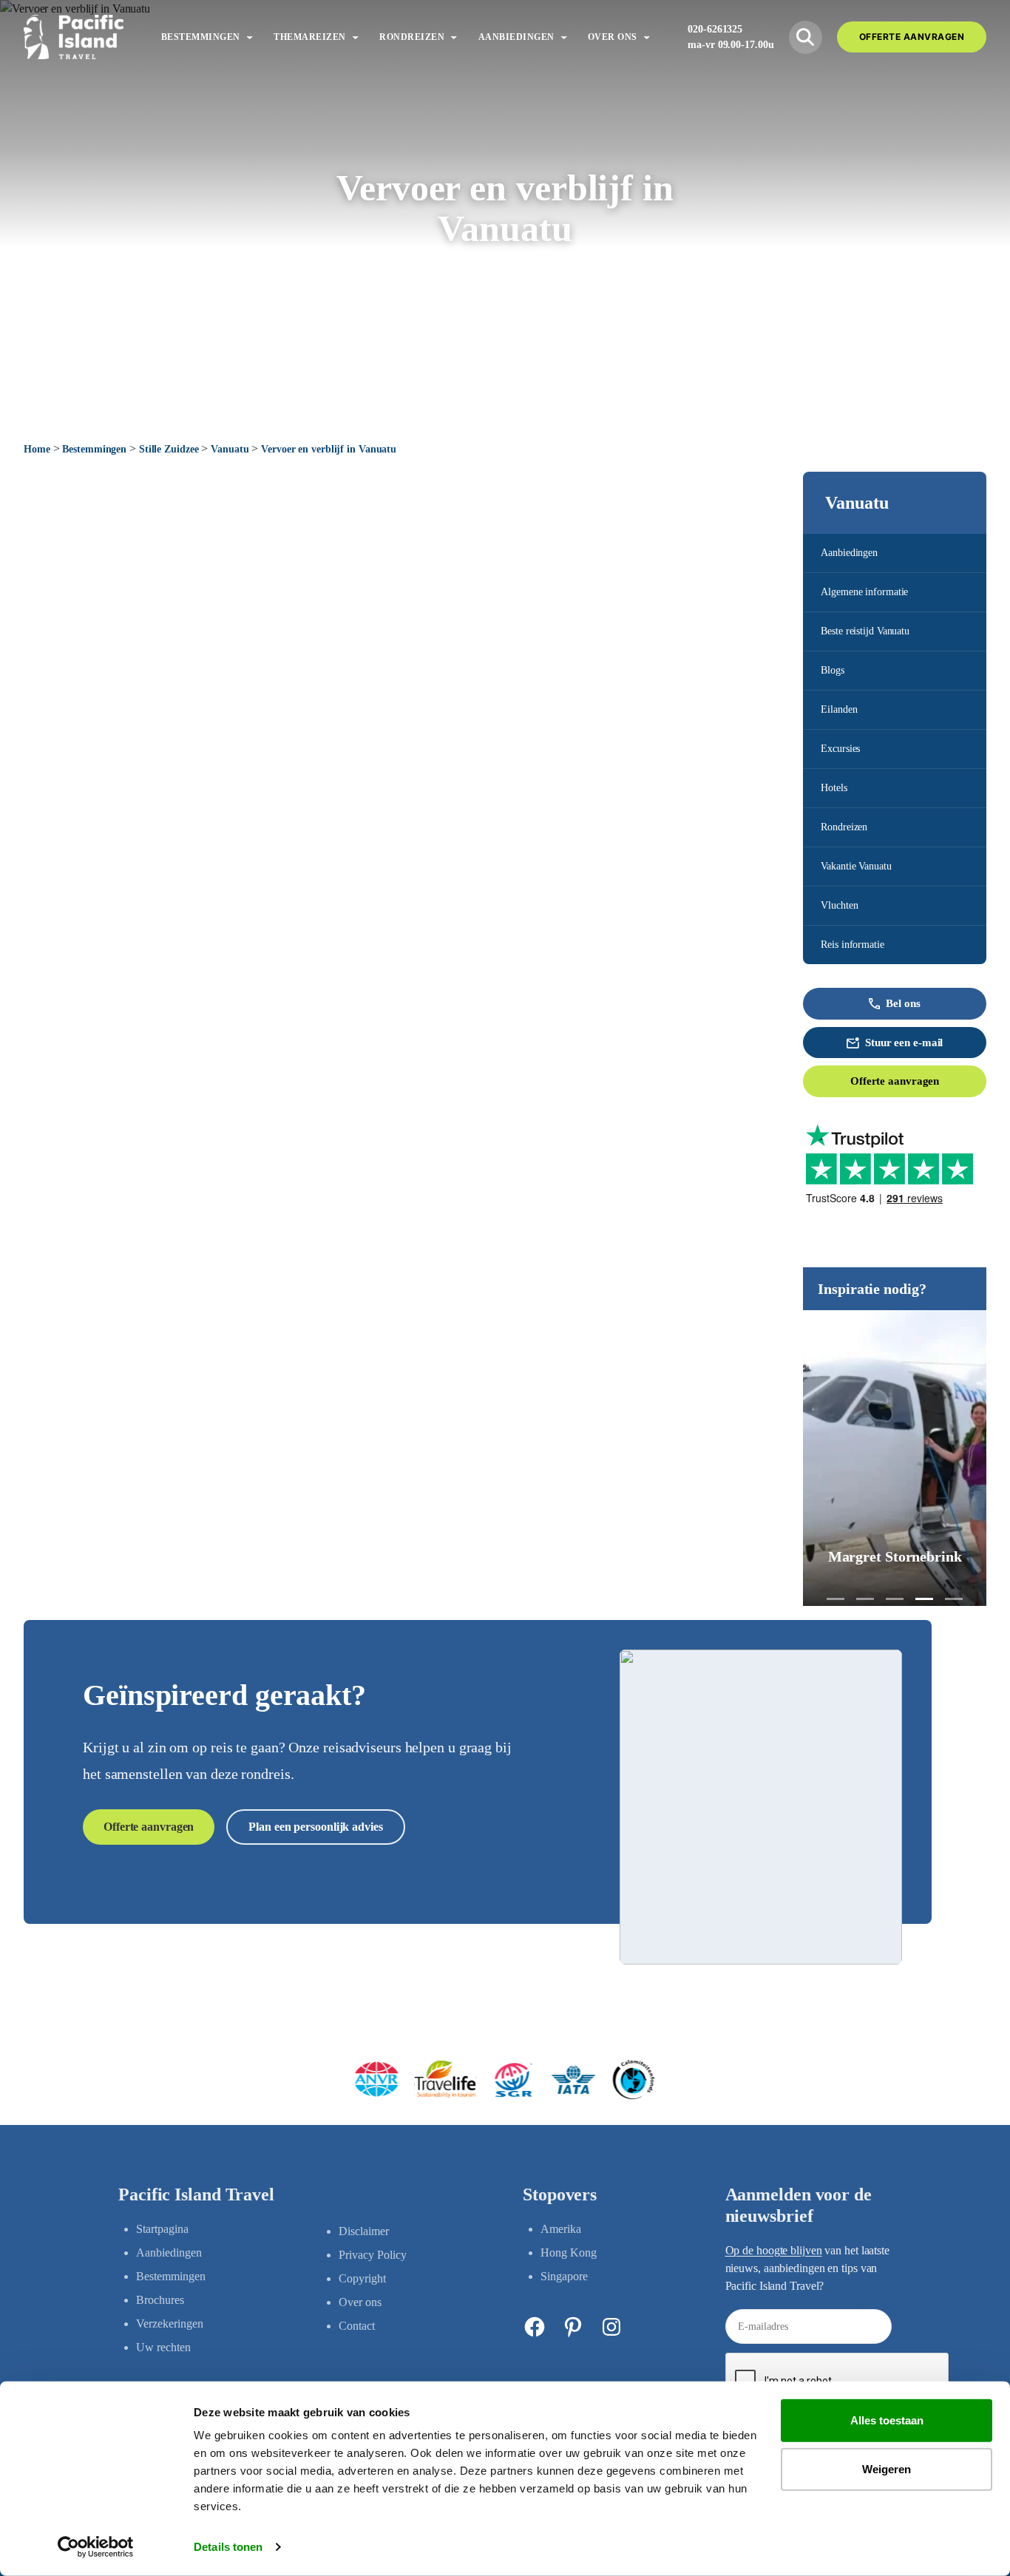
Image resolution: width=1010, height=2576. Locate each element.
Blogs (833, 670)
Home (37, 449)
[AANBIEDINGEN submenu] (564, 37)
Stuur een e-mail (904, 1043)
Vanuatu (230, 449)
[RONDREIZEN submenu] (454, 37)
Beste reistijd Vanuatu (865, 631)
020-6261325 (715, 29)
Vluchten (839, 905)
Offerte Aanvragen (912, 37)
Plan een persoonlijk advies (315, 1827)
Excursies (840, 749)
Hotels (834, 788)
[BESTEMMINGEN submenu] (250, 37)
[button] (836, 1599)
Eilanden (839, 709)
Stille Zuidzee (169, 449)
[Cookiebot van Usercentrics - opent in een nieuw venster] (96, 2547)
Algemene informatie (864, 592)
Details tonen (228, 2547)
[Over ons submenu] (647, 37)
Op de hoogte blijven (774, 2250)
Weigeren (887, 2468)
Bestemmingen (94, 449)
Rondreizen (844, 827)
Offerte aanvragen (895, 1081)
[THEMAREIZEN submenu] (355, 37)
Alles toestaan (887, 2420)
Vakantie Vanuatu (856, 866)
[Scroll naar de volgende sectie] (505, 398)
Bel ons (903, 1003)
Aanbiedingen (849, 553)
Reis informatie (853, 945)
